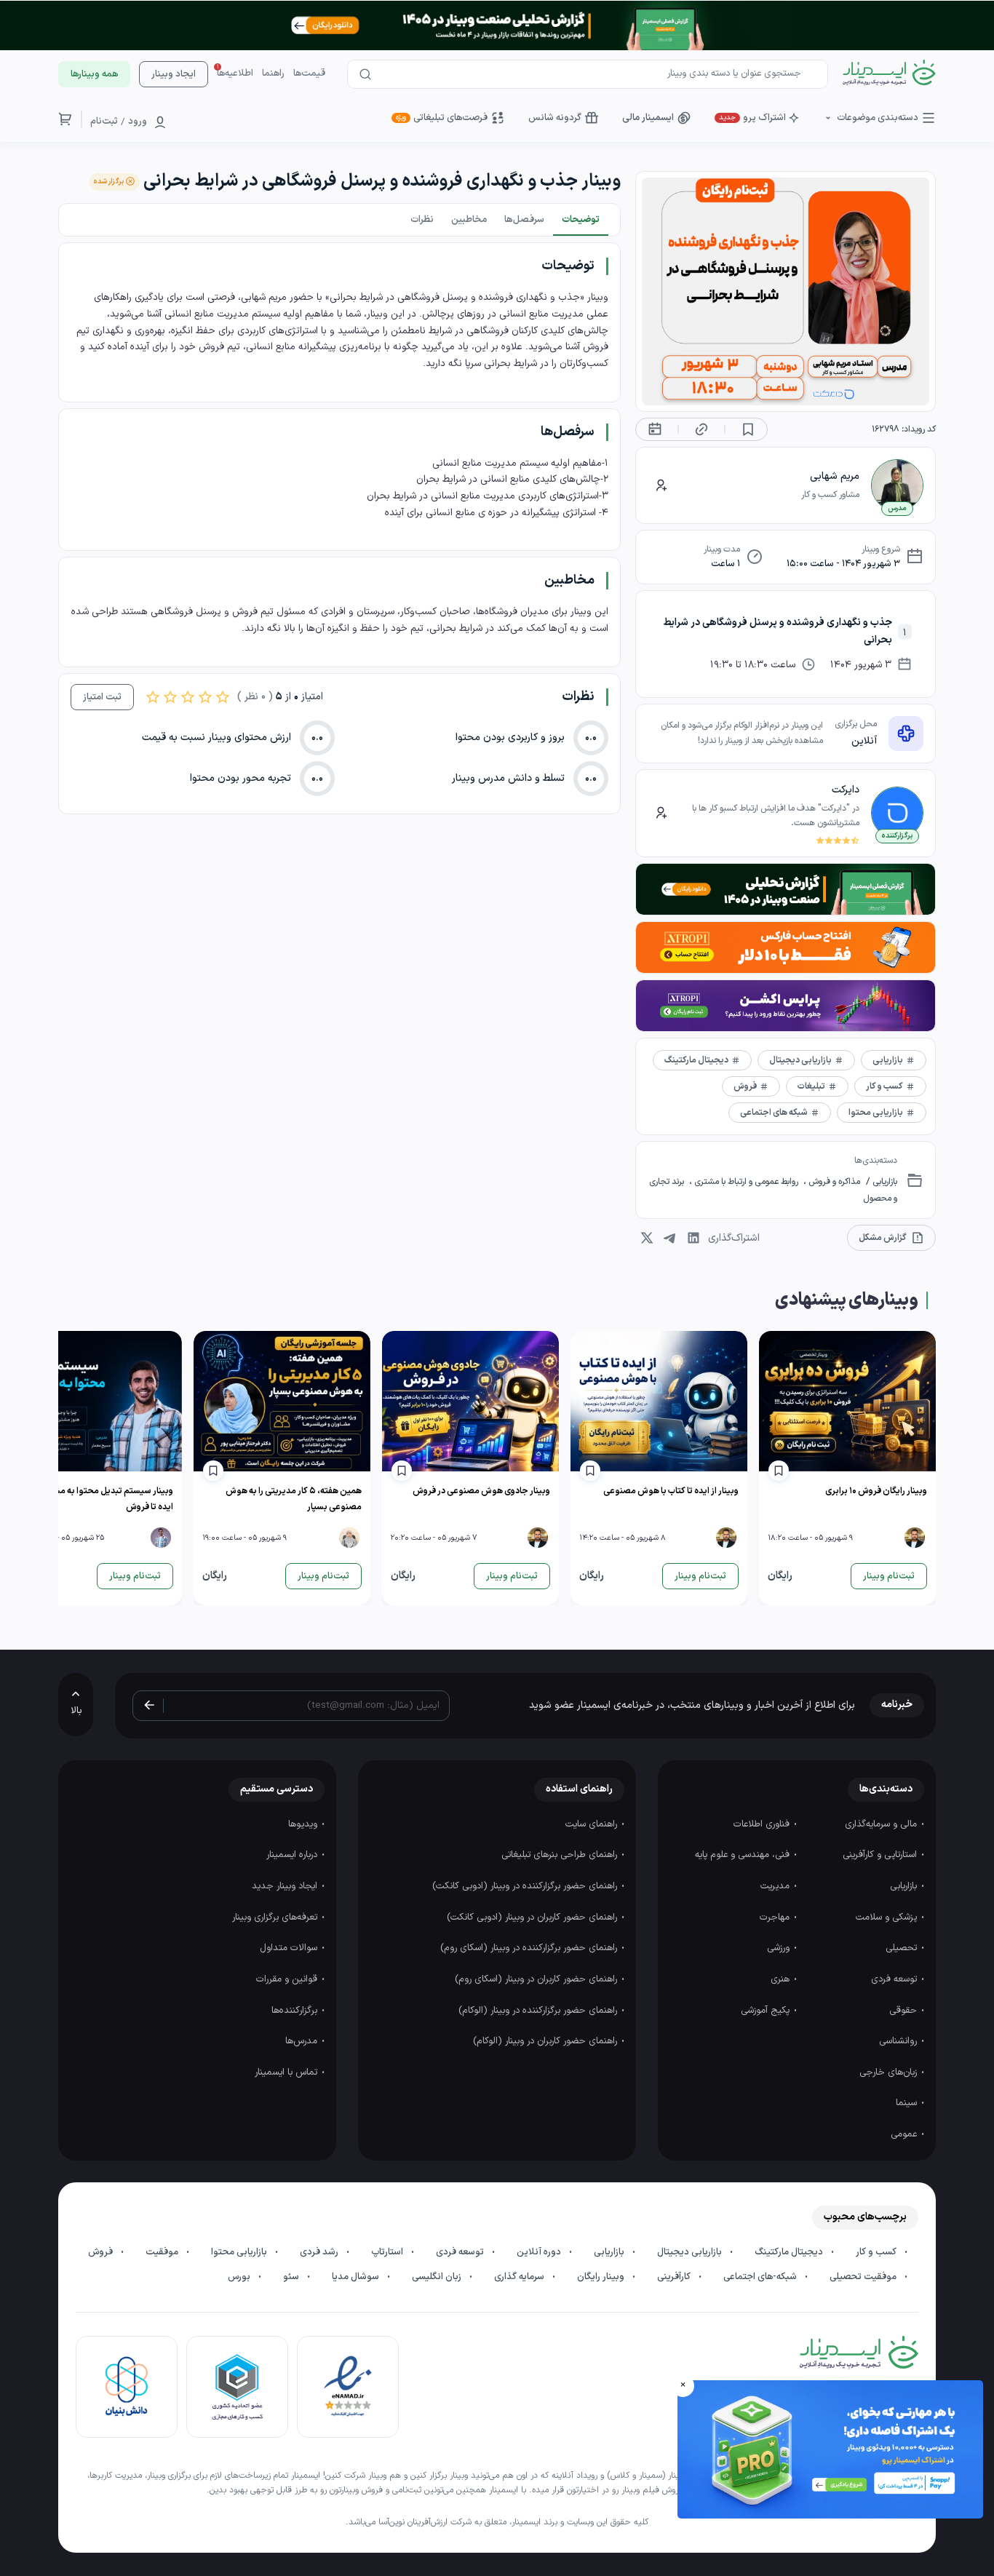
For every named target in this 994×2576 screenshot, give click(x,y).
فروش (102, 2252)
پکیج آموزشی (767, 2011)
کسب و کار (877, 2252)
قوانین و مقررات (288, 1979)
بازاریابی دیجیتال (691, 2252)
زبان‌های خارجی (890, 2072)
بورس (240, 2277)
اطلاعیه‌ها (235, 73)
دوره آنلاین (540, 2252)
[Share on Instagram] (647, 1238)
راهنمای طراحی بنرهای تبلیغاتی (561, 1855)
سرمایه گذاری (520, 2277)
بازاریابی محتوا (240, 2252)
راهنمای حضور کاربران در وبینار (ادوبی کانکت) (533, 1917)
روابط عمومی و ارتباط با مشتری (746, 1182)
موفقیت (163, 2252)
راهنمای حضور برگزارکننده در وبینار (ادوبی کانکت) (526, 1886)
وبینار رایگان (602, 2277)
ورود (138, 122)
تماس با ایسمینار (287, 2072)
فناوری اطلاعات (763, 1824)
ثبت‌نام (104, 122)
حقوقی (904, 2011)
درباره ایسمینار (293, 1855)
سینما (908, 2103)
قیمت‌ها (309, 73)
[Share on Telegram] (670, 1238)
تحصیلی (903, 1948)
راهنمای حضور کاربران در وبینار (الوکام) (546, 2041)
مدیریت (776, 1886)
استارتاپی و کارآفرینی (881, 1855)
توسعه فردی (895, 1979)
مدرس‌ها (303, 2041)
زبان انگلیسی (438, 2277)
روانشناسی (899, 2041)
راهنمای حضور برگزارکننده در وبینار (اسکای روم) (530, 1948)
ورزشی (780, 1948)
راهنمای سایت (593, 1824)
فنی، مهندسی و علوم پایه (744, 1855)
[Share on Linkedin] (693, 1238)
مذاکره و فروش (833, 1182)
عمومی (905, 2134)
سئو (292, 2277)
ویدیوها (304, 1824)
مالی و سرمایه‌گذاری (882, 1824)
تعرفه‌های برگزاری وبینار (276, 1917)
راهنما (273, 73)
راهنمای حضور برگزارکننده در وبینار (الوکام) (539, 2011)
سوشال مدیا (357, 2277)
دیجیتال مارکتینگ (790, 2252)
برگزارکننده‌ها (296, 2011)
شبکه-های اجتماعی (761, 2277)
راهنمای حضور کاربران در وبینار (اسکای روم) (537, 1979)
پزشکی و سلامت (888, 1917)
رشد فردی (320, 2252)
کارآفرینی (675, 2277)
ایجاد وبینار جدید (286, 1886)
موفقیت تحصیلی (864, 2277)
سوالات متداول (290, 1948)
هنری (782, 1979)
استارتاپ (388, 2252)
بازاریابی (884, 1182)
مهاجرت (776, 1917)
